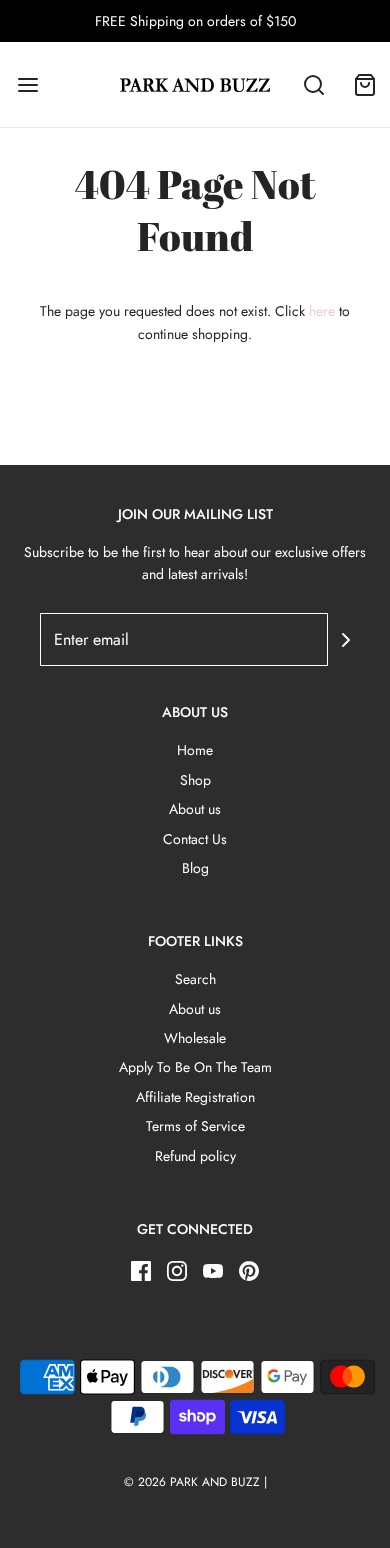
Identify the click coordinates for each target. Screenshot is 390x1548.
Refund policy (195, 1156)
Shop (195, 780)
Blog (195, 868)
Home (195, 750)
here (322, 311)
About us (195, 809)
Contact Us (195, 839)
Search (195, 979)
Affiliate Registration (195, 1097)
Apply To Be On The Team (195, 1067)
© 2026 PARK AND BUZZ (192, 1482)
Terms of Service (195, 1126)
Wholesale (195, 1038)
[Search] (314, 84)
